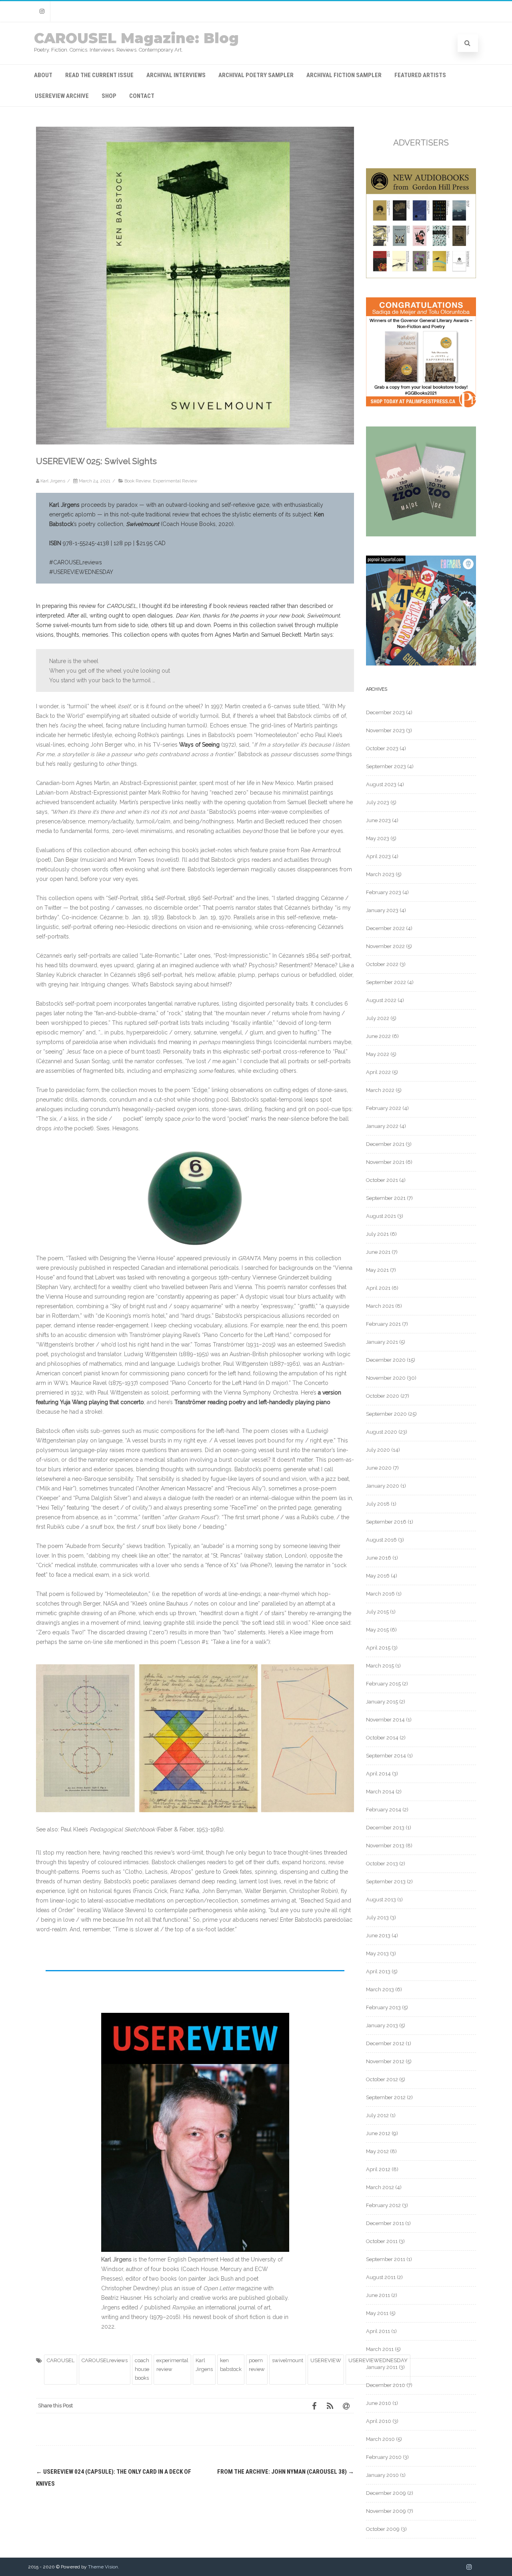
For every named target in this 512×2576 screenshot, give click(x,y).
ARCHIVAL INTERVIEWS (176, 75)
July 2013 (377, 1918)
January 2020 (383, 1486)
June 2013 (378, 1935)
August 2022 (381, 1000)
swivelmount (288, 2360)
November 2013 (385, 1846)
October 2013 (382, 1864)
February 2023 (384, 892)
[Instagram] (42, 11)
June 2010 (379, 2403)
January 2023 (382, 910)
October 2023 (382, 748)
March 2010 (380, 2439)
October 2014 (382, 1738)
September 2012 (386, 2097)
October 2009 (383, 2529)
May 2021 (377, 1270)
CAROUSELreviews (105, 2360)
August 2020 (382, 1432)
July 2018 (378, 1504)
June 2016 (379, 1558)
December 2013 (385, 1828)
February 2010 (384, 2457)
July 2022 (378, 1018)
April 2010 (379, 2421)
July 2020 (378, 1450)
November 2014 (385, 1720)
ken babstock (231, 2365)
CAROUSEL (61, 2360)
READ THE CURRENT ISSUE (99, 75)
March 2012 (380, 2187)
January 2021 (382, 1342)
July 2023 (378, 802)
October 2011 (382, 2241)
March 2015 (380, 1666)
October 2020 (383, 1396)
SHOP (109, 96)
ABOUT (43, 75)
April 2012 (378, 2169)
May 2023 (378, 838)
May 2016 (378, 1576)
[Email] (346, 2406)
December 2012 (385, 2043)
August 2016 (381, 1540)
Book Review (137, 481)
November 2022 (385, 946)
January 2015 (382, 1702)
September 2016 (386, 1522)
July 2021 (377, 1234)
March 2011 (380, 2349)
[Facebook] (314, 2406)
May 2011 (377, 2313)
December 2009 (386, 2493)
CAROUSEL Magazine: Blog (136, 38)
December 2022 (385, 928)
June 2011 (378, 2295)
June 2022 (378, 1036)
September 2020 (386, 1414)
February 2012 (383, 2205)
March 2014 (380, 1792)
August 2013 (381, 1900)
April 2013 (378, 1971)
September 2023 (386, 766)
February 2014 (384, 1810)
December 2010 (386, 2385)
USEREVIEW (326, 2360)
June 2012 (378, 2133)
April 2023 (378, 856)
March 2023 (380, 874)
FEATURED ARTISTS (420, 75)
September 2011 (386, 2259)
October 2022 (382, 964)
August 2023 (381, 784)
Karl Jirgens (204, 2365)
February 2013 (383, 2007)
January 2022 (382, 1126)
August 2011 (381, 2277)
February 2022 (384, 1108)
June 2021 (378, 1252)
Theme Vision (103, 2567)
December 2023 (385, 712)
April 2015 (378, 1648)
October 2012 (382, 2079)
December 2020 (386, 1360)
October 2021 (382, 1180)
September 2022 (386, 982)
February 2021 (383, 1324)
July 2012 (377, 2115)
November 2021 (385, 1162)
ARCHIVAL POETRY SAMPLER (256, 75)
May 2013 (377, 1953)
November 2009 (386, 2511)
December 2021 (385, 1144)
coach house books (142, 2369)
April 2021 (378, 1288)
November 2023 (385, 730)
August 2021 (381, 1216)
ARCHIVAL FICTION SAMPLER (344, 75)
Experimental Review (175, 481)
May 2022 (378, 1054)
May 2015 (377, 1630)
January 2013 (382, 2025)
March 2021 (380, 1306)
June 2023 (378, 820)
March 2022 (380, 1090)
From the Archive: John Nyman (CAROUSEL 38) (286, 2472)
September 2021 (386, 1198)
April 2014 (378, 1774)
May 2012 (377, 2151)
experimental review (172, 2365)
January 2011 (382, 2367)
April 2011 (378, 2331)
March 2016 (380, 1594)
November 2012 (385, 2061)
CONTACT (142, 96)
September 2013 (386, 1882)
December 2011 (385, 2223)
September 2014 (386, 1756)
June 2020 (379, 1468)
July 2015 (377, 1612)
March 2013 (380, 1989)
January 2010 (382, 2475)
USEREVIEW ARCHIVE (62, 96)
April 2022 (378, 1072)
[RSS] (330, 2406)
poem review (257, 2365)
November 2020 (386, 1378)
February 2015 (383, 1684)
